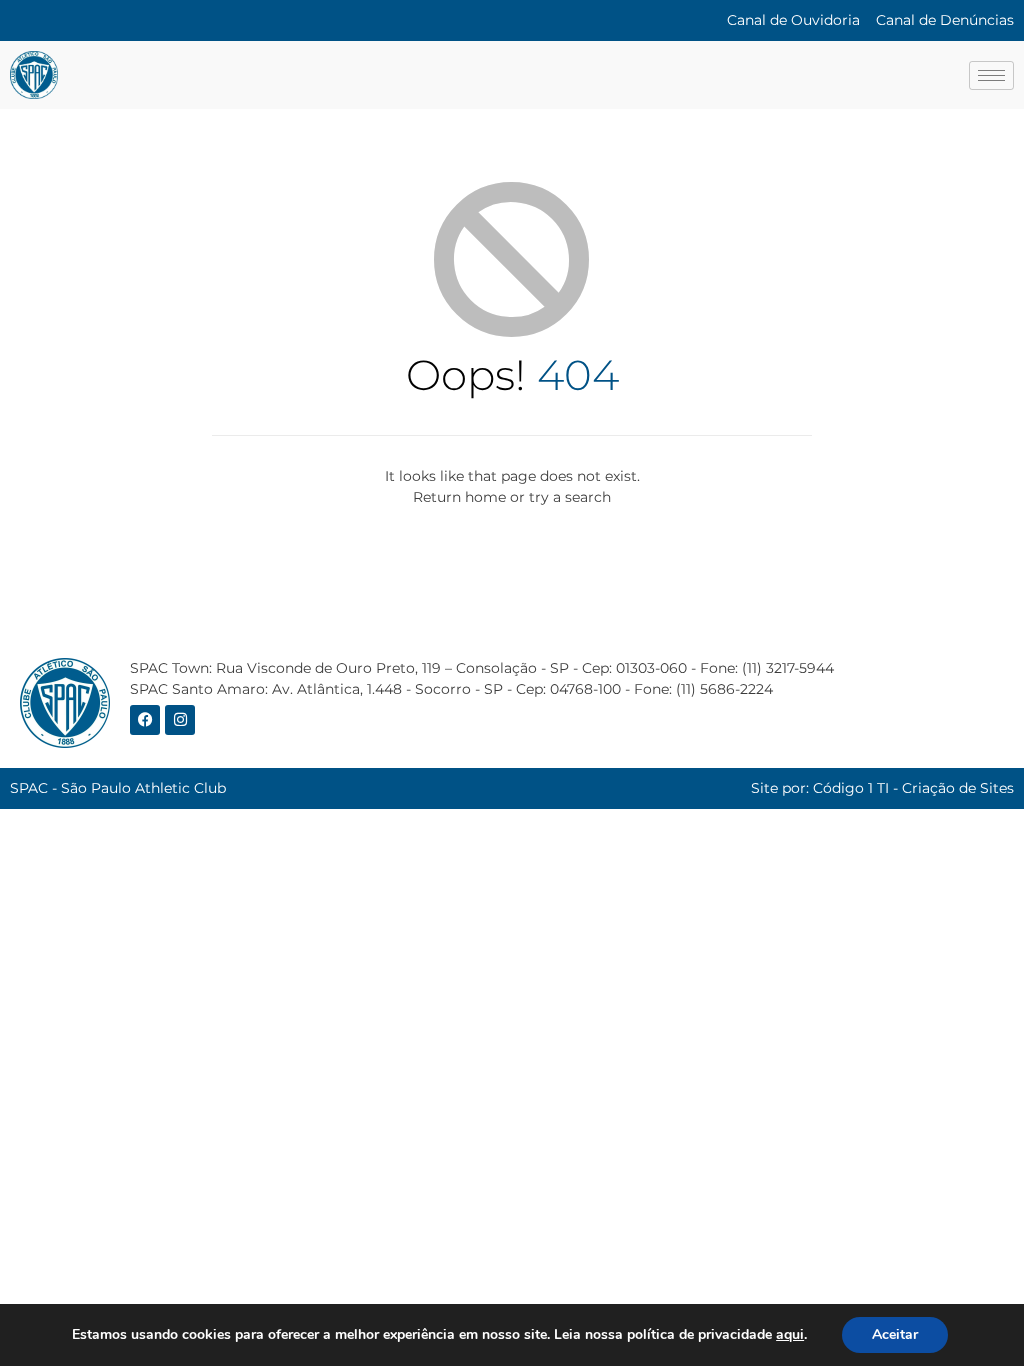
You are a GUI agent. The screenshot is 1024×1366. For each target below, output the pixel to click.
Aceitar (895, 1334)
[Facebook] (145, 720)
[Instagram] (180, 720)
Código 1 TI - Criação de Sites (913, 788)
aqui (790, 1334)
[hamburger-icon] (991, 75)
